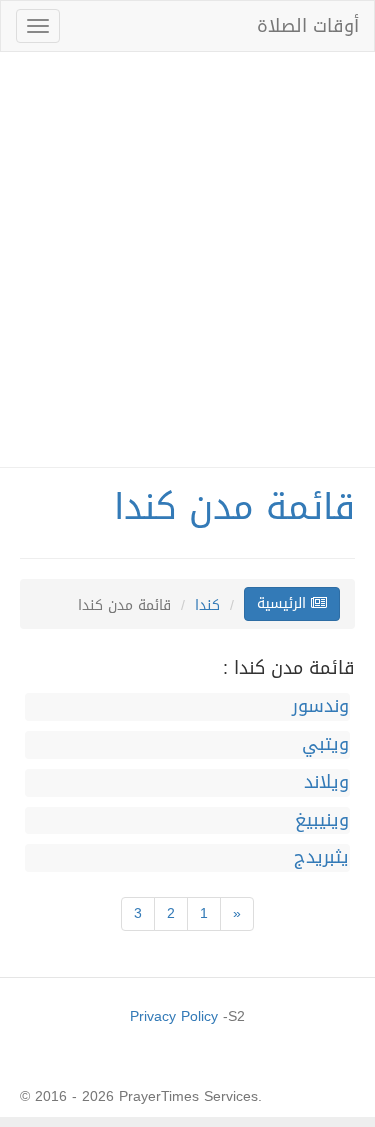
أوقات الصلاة (308, 26)
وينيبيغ (322, 821)
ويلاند (326, 783)
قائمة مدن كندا (234, 507)
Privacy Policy (174, 1016)
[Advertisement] (187, 259)
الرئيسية (284, 603)
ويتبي (325, 745)
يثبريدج (321, 858)
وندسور (320, 707)
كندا (207, 605)
